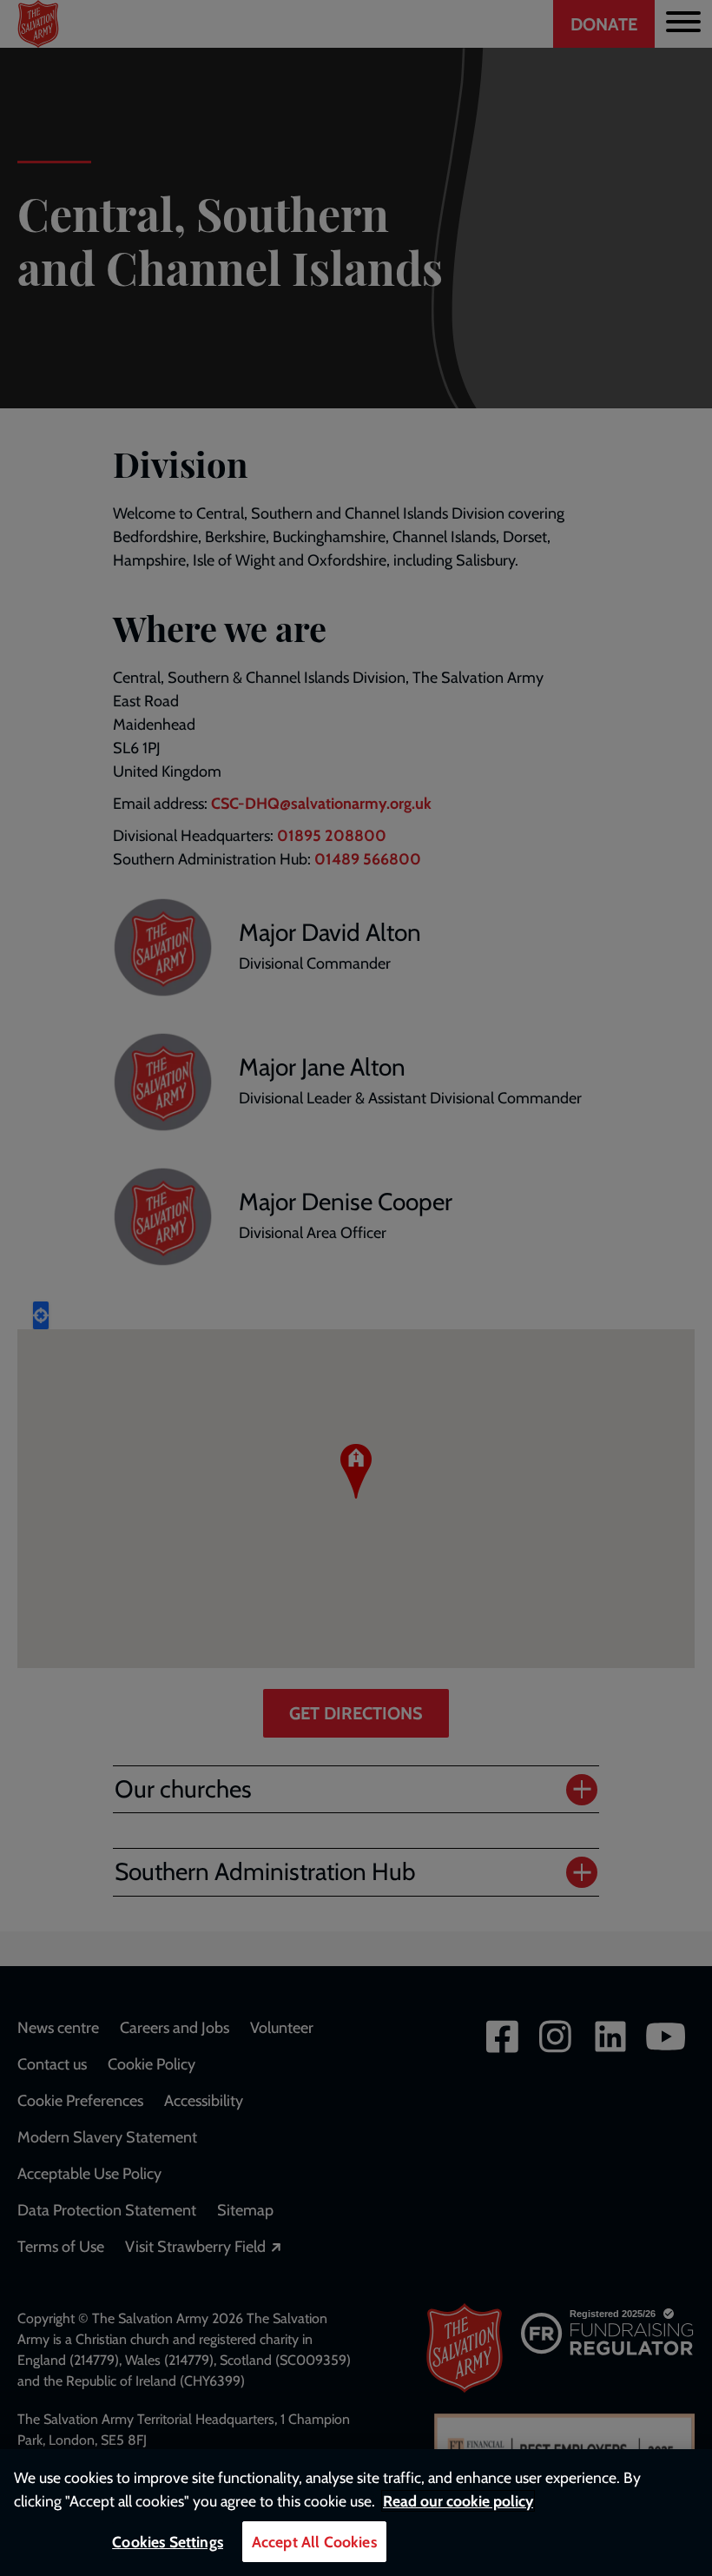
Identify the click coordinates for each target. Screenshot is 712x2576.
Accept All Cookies (314, 2542)
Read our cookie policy (458, 2501)
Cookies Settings (168, 2542)
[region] (356, 2513)
